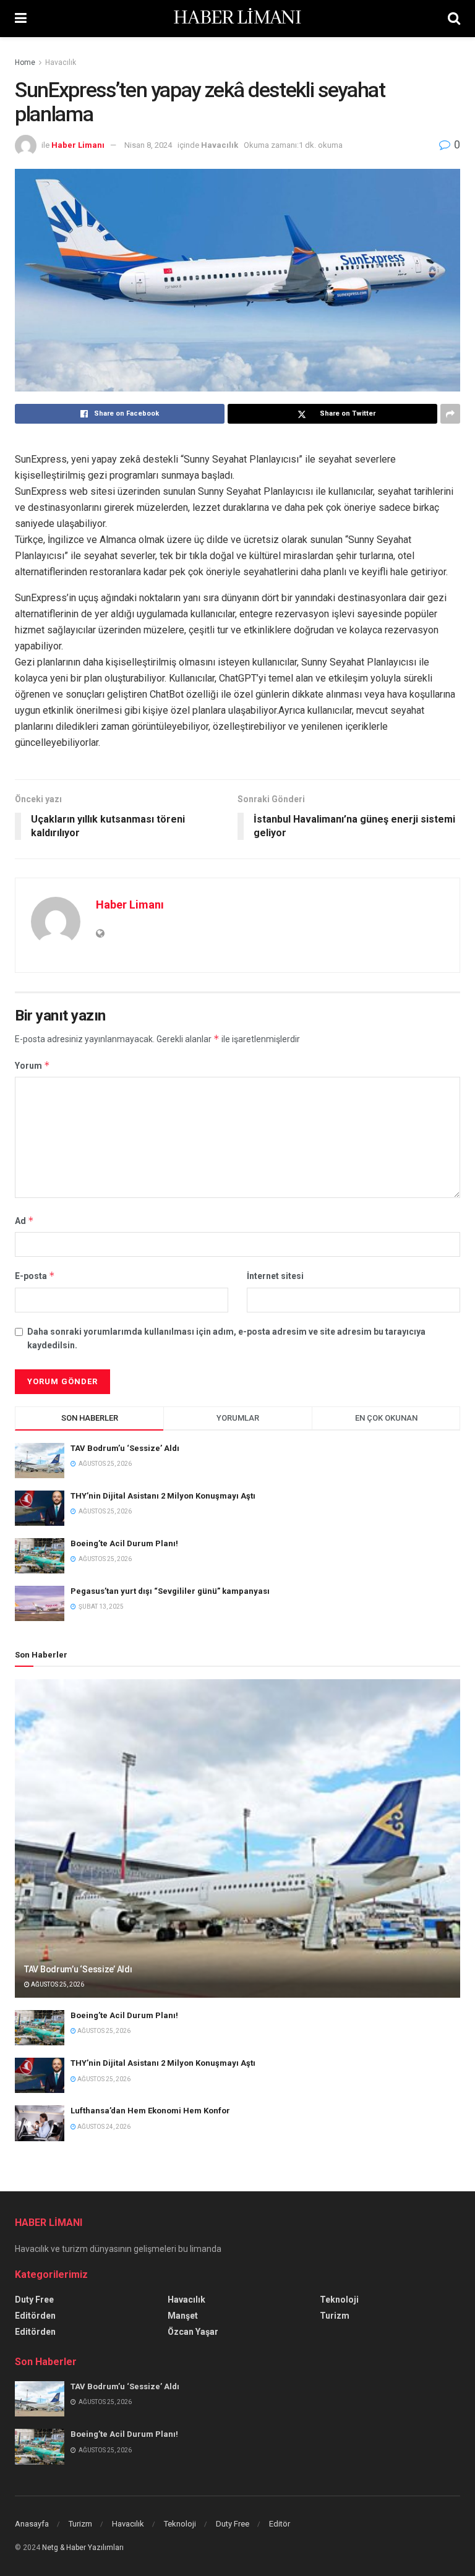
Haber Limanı (78, 145)
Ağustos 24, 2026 (103, 2127)
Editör (280, 2524)
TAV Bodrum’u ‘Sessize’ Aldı (125, 1448)
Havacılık (61, 62)
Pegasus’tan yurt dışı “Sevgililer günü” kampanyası (170, 1591)
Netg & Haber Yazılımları (83, 2548)
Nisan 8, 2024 (148, 145)
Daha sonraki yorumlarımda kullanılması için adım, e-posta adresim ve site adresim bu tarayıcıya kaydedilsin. (226, 1338)
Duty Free (34, 2300)
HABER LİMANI (237, 19)
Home (25, 62)
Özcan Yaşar (193, 2332)
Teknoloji (339, 2300)
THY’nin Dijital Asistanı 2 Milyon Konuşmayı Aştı (163, 1496)
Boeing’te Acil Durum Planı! (125, 1543)
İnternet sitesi (275, 1276)
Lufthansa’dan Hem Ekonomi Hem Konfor (150, 2111)
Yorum (32, 1065)
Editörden (35, 2316)
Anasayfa (32, 2524)
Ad (24, 1221)
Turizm (335, 2316)
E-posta (35, 1276)
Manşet (183, 2316)
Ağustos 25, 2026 (57, 1984)
